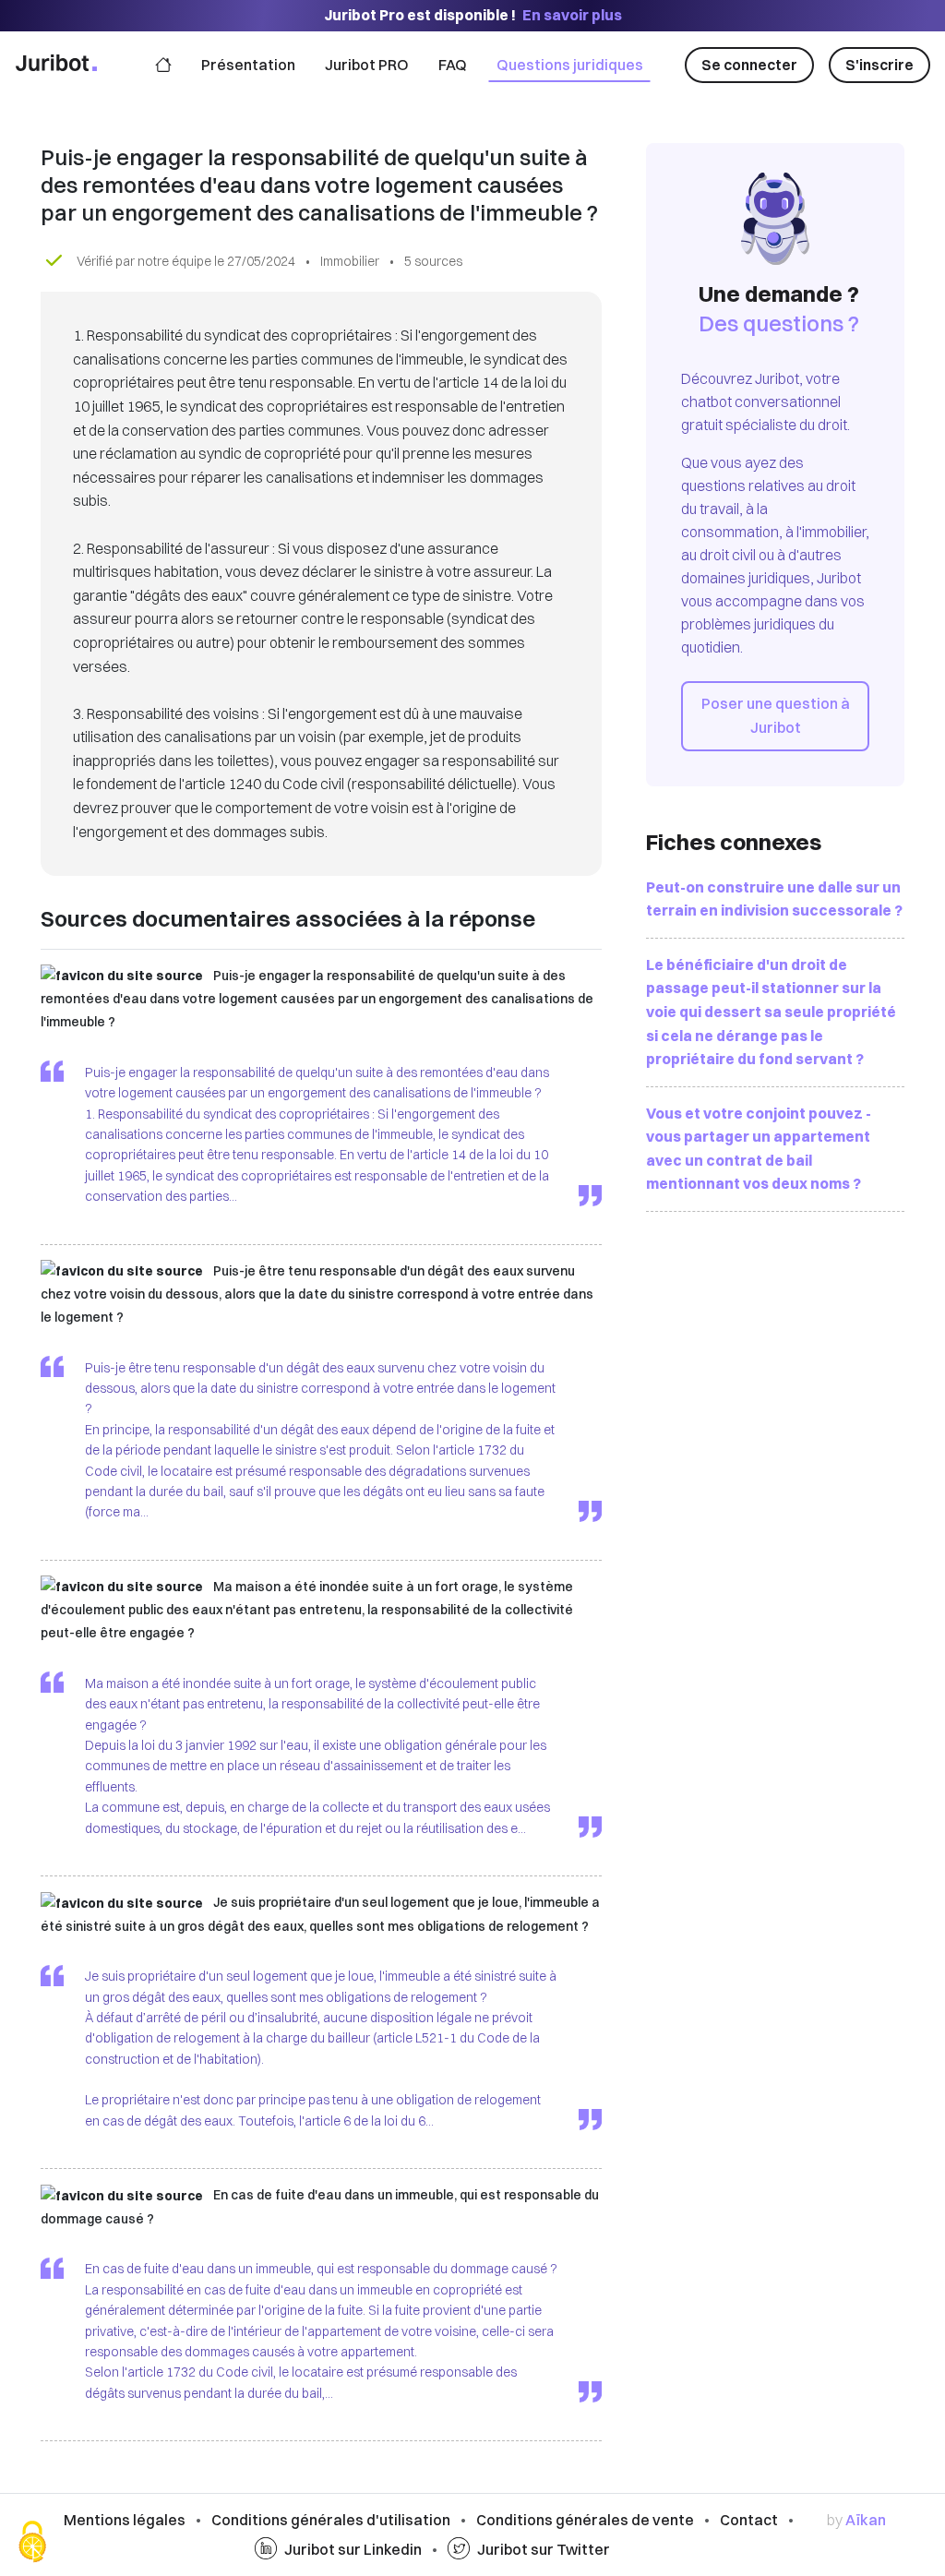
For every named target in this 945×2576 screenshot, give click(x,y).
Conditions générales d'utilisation (331, 2520)
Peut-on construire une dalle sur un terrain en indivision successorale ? (774, 899)
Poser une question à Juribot (776, 715)
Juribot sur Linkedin (353, 2549)
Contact (749, 2520)
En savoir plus (572, 15)
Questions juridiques (570, 65)
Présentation (248, 65)
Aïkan (866, 2520)
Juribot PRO (367, 65)
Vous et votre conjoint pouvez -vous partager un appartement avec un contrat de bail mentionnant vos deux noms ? (759, 1149)
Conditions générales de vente (585, 2520)
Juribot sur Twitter (544, 2549)
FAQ (453, 65)
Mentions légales (125, 2520)
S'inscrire (879, 65)
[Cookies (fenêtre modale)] (32, 2544)
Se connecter (749, 65)
